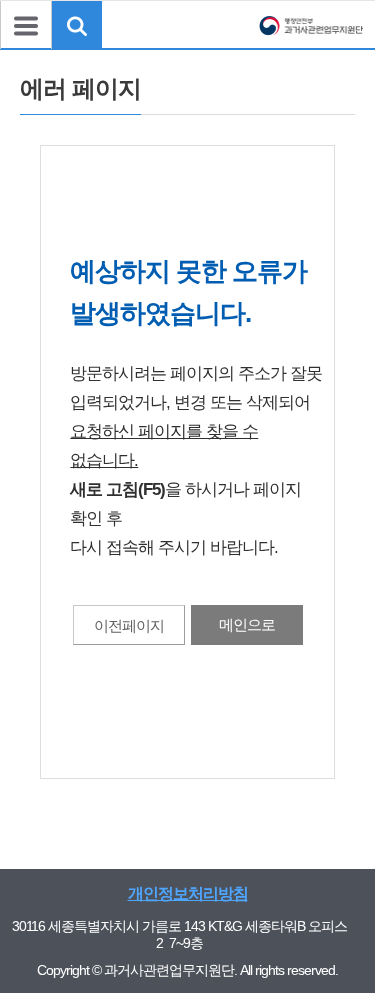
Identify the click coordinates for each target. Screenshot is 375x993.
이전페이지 (129, 625)
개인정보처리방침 (188, 893)
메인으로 (247, 624)
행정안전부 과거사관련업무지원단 (311, 39)
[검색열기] (77, 25)
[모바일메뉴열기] (26, 25)
